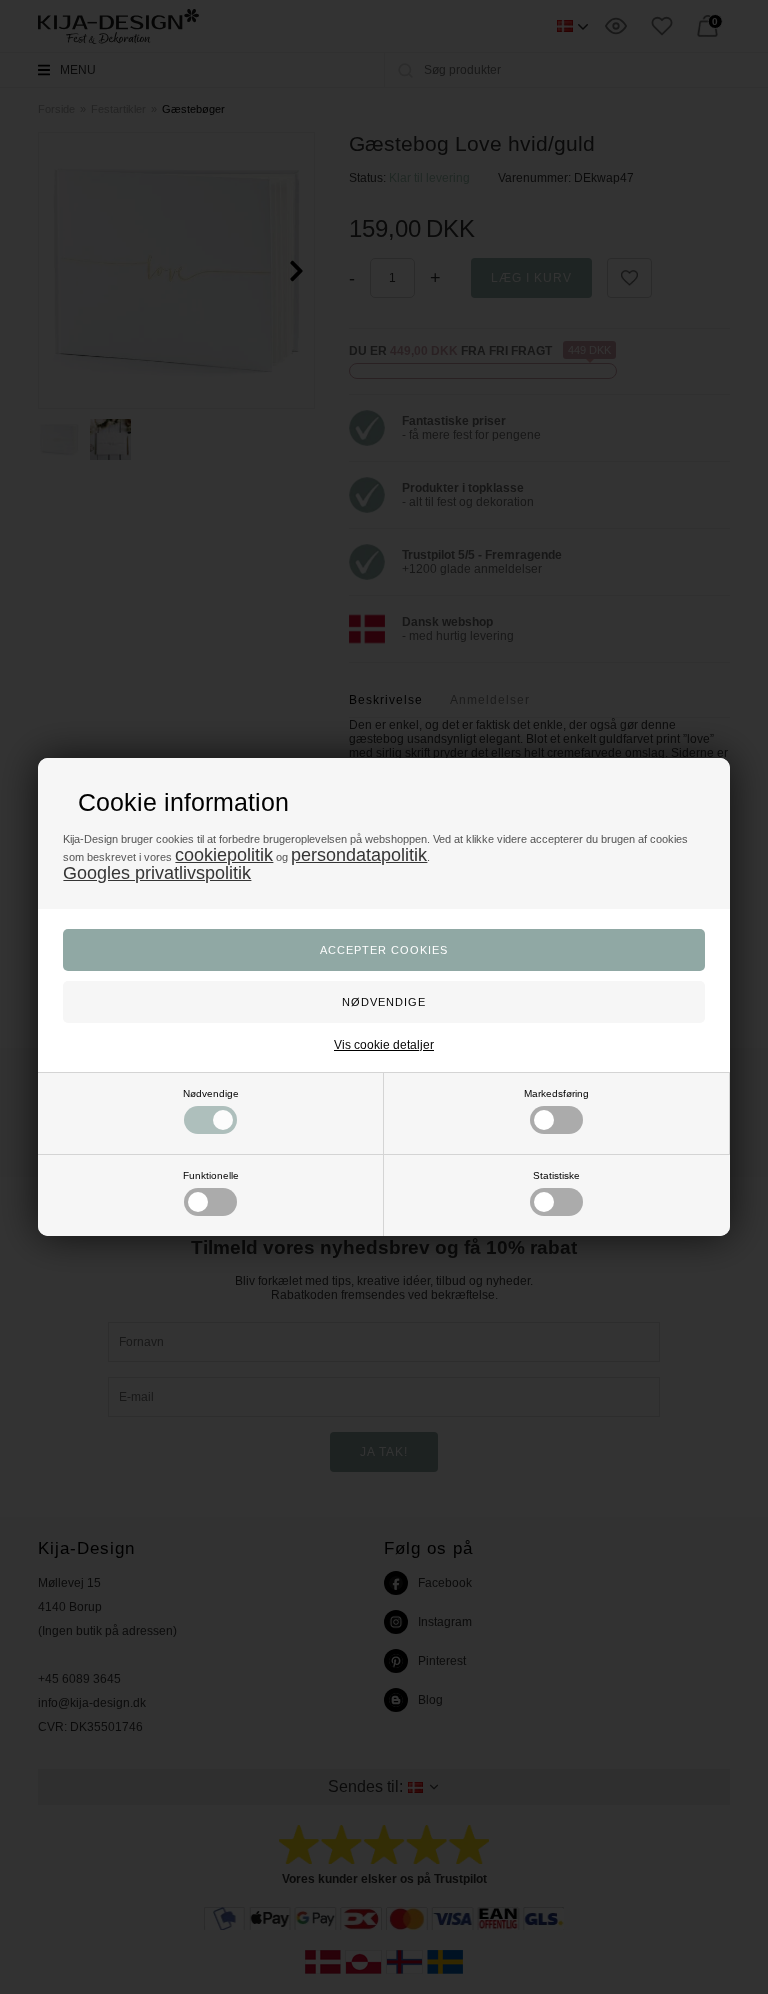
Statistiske (556, 1175)
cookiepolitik (224, 855)
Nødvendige (211, 1093)
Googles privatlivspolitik (157, 873)
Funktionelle (211, 1175)
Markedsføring (556, 1093)
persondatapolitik (359, 855)
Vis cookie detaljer (384, 1045)
